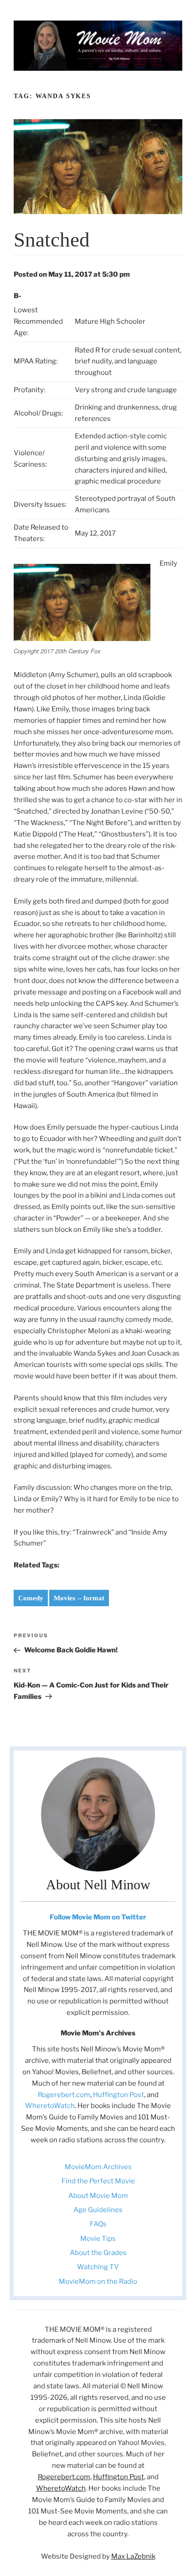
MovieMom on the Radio (98, 2282)
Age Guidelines (98, 2210)
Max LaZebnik (133, 2556)
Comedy (31, 1598)
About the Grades (98, 2253)
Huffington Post (119, 2095)
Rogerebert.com (64, 2095)
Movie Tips (98, 2239)
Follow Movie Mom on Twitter (98, 1917)
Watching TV (98, 2267)
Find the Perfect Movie (98, 2181)
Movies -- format (79, 1598)
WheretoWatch (50, 2106)
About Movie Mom (98, 2196)
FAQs (98, 2224)
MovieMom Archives (98, 2167)
